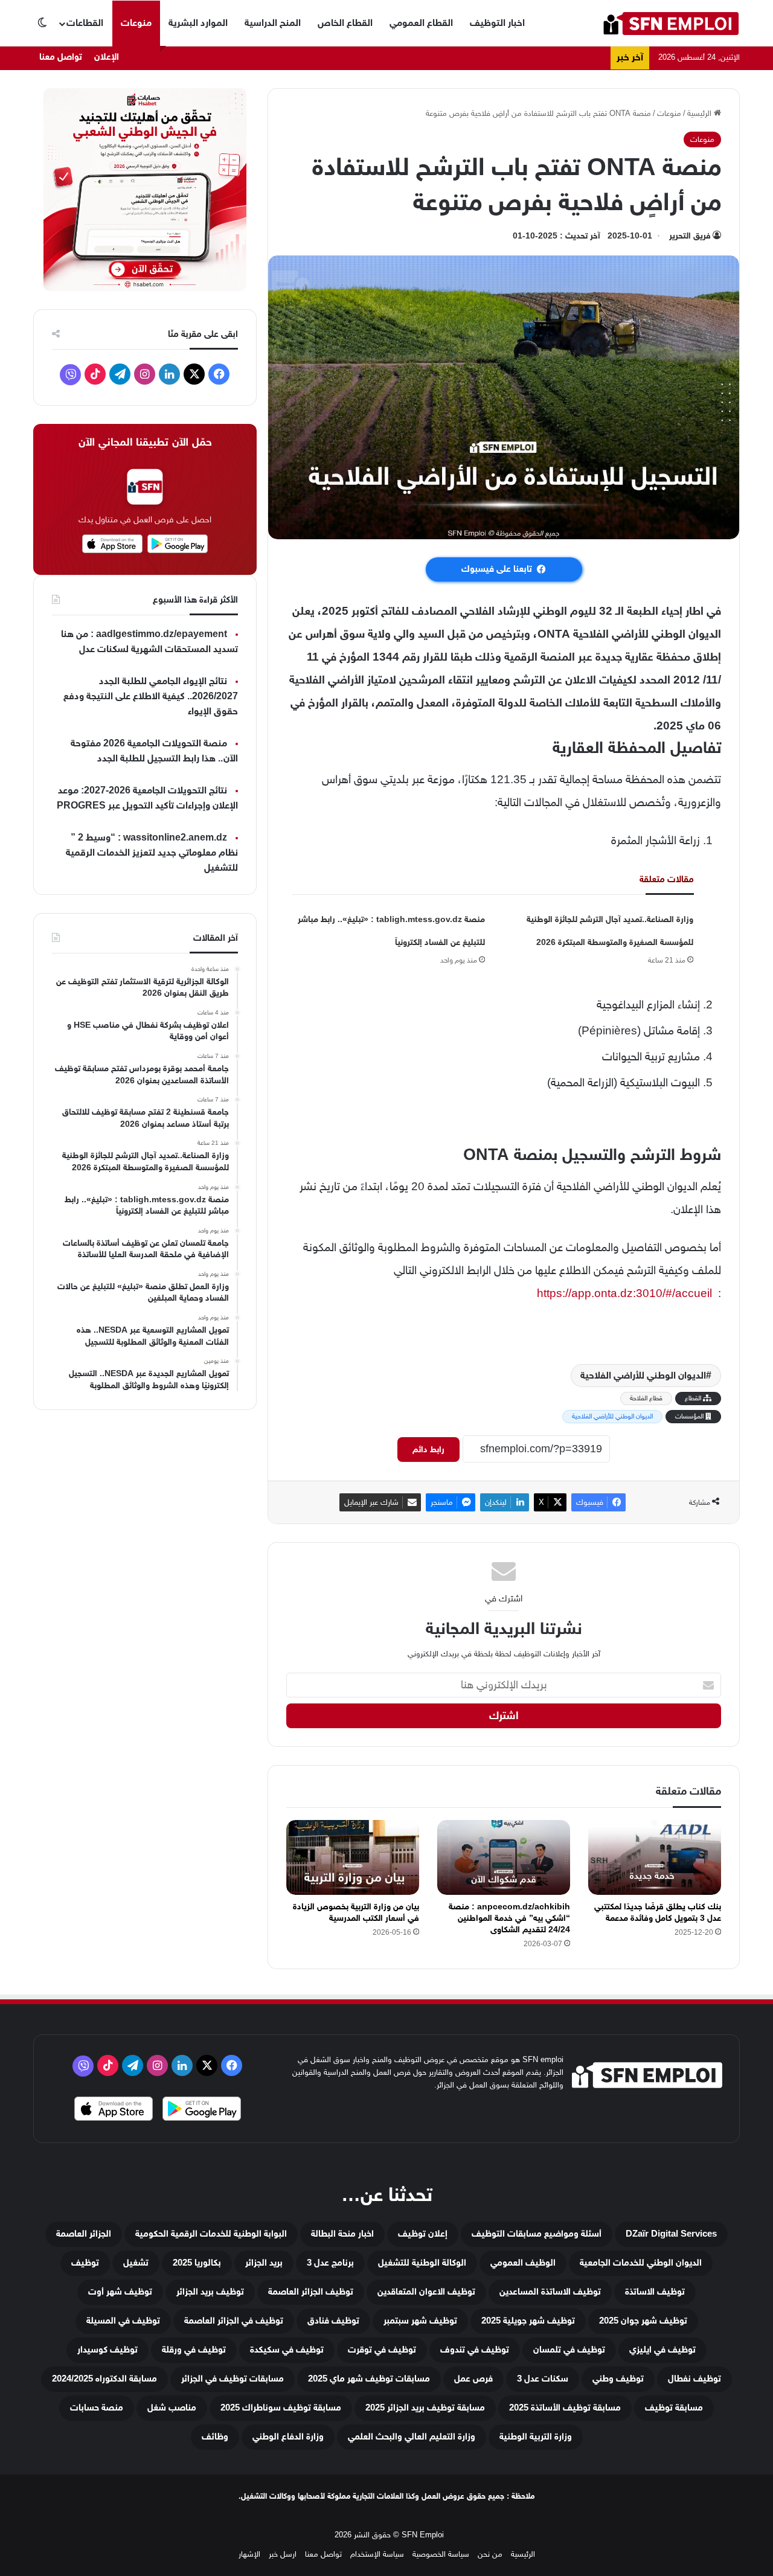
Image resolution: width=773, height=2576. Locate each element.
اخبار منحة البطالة (342, 2234)
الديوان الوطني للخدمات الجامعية (641, 2263)
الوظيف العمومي (523, 2263)
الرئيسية (701, 113)
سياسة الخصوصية (441, 2554)
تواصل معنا (61, 57)
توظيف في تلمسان (569, 2350)
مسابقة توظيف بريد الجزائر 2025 (425, 2408)
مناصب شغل (172, 2408)
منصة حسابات (97, 2408)
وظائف (215, 2437)
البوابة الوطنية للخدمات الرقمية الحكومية (211, 2234)
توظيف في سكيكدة (287, 2350)
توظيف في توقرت (382, 2350)
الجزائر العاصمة (84, 2234)
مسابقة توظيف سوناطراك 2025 (281, 2408)
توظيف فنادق (333, 2321)
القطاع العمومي (421, 23)
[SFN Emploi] (671, 23)
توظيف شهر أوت (120, 2292)
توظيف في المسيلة (123, 2321)
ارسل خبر (283, 2554)
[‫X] (194, 374)
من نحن (490, 2554)
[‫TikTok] (95, 374)
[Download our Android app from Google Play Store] (202, 2110)
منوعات (136, 23)
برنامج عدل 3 (330, 2263)
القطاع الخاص (345, 23)
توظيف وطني (618, 2379)
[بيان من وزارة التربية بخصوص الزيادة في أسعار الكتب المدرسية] (353, 1857)
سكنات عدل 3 (543, 2379)
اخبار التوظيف (497, 23)
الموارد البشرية (198, 23)
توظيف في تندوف (475, 2350)
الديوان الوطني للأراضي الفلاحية (643, 1376)
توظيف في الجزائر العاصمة (234, 2321)
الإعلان (107, 57)
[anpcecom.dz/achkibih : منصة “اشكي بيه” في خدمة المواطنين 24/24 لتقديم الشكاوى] (504, 1857)
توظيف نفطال (694, 2379)
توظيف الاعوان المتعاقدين (426, 2292)
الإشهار (249, 2554)
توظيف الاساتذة (655, 2292)
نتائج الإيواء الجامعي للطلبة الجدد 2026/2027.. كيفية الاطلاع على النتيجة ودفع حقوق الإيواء (151, 697)
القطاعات (85, 23)
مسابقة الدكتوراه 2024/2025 (104, 2379)
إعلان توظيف (423, 2234)
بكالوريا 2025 (197, 2263)
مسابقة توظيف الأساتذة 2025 (565, 2408)
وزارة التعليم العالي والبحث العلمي (412, 2437)
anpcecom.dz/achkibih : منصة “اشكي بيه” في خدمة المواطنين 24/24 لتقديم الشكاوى (509, 1918)
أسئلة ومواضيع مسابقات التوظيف (537, 2234)
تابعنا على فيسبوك (497, 569)
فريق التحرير (690, 236)
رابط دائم (428, 1450)
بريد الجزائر (264, 2263)
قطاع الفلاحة (646, 1398)
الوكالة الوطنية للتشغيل (422, 2263)
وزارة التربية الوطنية (536, 2437)
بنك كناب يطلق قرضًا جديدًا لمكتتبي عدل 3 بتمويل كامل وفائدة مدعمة (658, 1912)
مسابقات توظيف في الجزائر (233, 2379)
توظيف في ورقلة (194, 2350)
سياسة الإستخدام (377, 2554)
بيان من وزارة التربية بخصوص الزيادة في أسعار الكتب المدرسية (356, 1912)
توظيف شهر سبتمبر (420, 2321)
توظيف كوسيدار (107, 2350)
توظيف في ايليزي (662, 2350)
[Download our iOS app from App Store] (114, 2110)
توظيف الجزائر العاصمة (311, 2292)
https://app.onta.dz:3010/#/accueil (624, 1293)
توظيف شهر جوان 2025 (643, 2321)
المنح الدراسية (273, 23)
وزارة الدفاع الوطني (288, 2437)
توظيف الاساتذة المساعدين (550, 2292)
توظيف (85, 2263)
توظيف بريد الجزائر (210, 2292)
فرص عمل (473, 2379)
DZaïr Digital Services (671, 2234)
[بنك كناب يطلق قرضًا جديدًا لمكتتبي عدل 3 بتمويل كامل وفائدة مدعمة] (655, 1857)
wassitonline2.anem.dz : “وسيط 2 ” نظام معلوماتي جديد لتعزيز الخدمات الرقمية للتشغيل (152, 853)
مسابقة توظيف (674, 2408)
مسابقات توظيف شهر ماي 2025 (369, 2379)
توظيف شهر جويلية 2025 (528, 2321)
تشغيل (136, 2263)
